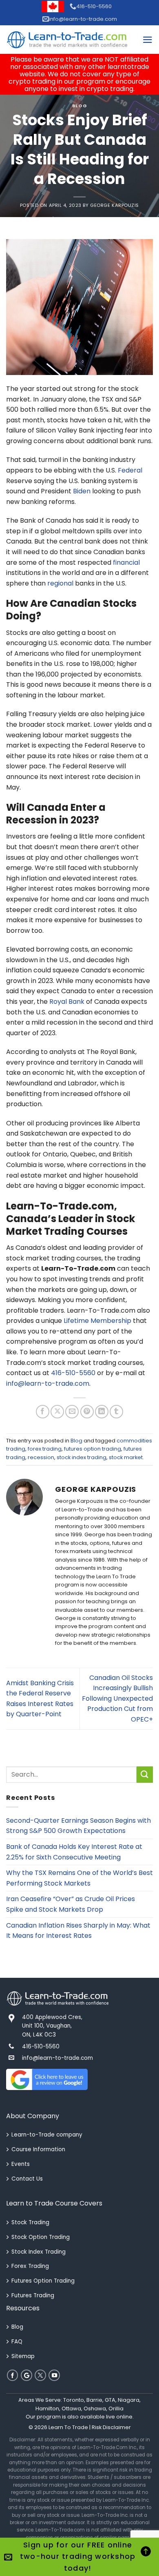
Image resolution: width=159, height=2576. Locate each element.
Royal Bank (67, 1002)
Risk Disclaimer (111, 2427)
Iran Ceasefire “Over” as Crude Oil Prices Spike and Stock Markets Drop (71, 1904)
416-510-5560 (94, 6)
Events (21, 2164)
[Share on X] (57, 1412)
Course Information (38, 2149)
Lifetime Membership (97, 1321)
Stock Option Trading (41, 2237)
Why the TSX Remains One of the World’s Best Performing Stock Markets (79, 1878)
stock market (126, 1457)
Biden (82, 491)
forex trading (45, 1449)
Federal (130, 470)
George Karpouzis (115, 205)
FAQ (17, 2342)
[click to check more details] (67, 40)
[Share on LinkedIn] (102, 1412)
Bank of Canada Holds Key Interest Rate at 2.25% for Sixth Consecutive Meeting (74, 1852)
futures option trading (93, 1449)
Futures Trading (33, 2295)
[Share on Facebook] (43, 1412)
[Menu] (148, 40)
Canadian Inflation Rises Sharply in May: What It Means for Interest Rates (78, 1931)
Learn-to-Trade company (47, 2135)
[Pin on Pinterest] (87, 1412)
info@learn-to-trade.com (83, 19)
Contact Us (27, 2179)
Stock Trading (30, 2222)
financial (126, 562)
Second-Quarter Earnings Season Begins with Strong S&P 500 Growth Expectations (78, 1826)
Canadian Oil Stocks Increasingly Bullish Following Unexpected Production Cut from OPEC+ (117, 1698)
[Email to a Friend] (72, 1412)
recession (41, 1457)
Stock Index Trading (39, 2252)
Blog (79, 106)
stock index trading (82, 1457)
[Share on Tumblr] (116, 1412)
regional (60, 583)
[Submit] (145, 1774)
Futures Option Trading (43, 2281)
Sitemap (23, 2356)
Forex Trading (30, 2266)
